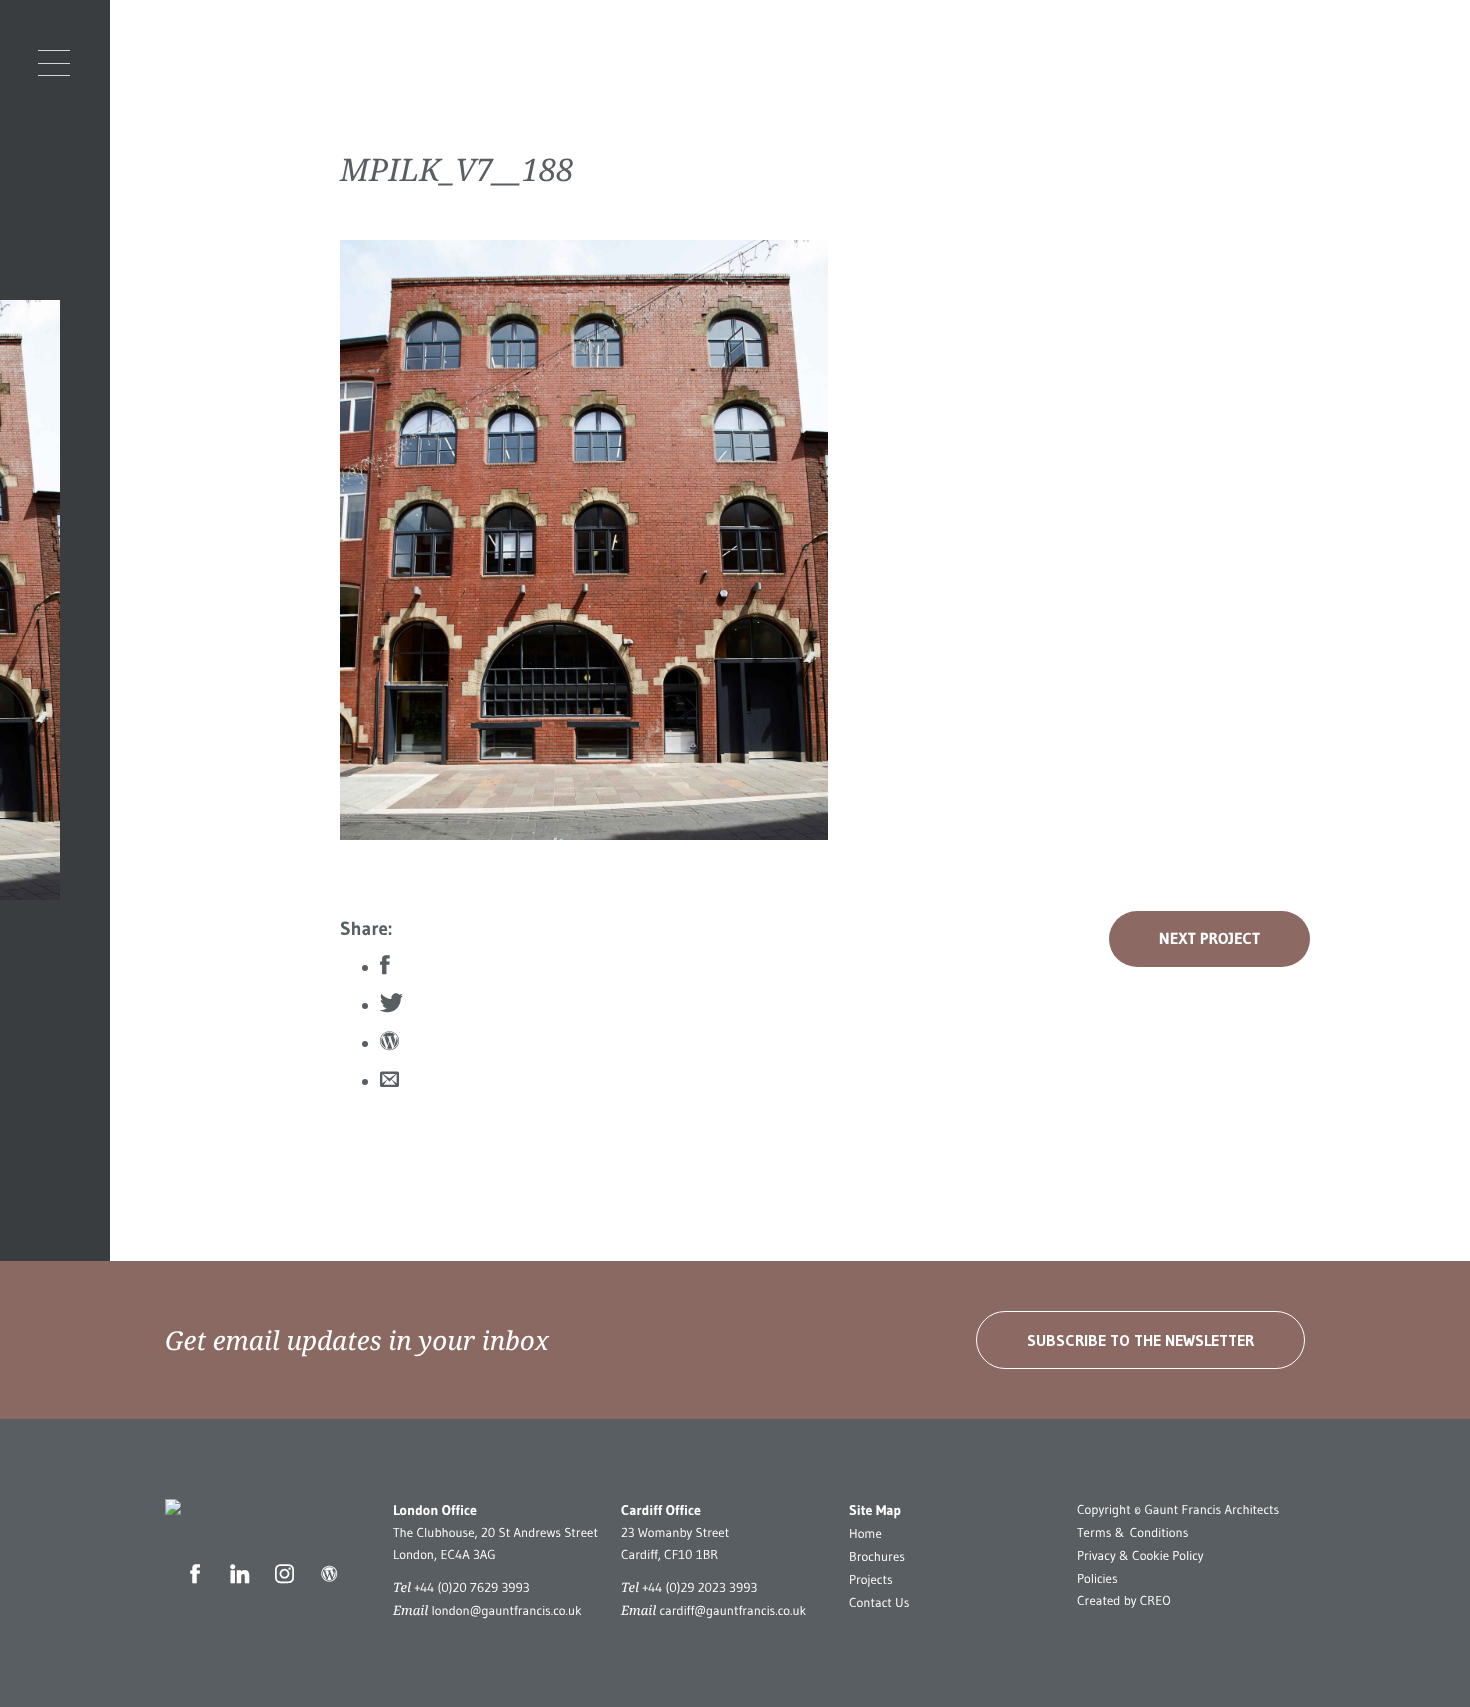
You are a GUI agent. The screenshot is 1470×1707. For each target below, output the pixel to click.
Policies (1097, 1579)
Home (865, 1534)
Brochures (877, 1557)
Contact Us (879, 1603)
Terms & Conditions (1132, 1533)
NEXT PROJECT (1209, 939)
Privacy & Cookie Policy (1140, 1556)
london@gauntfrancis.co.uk (506, 1611)
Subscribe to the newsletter (1140, 1340)
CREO (1155, 1601)
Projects (871, 1580)
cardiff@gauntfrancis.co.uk (732, 1611)
